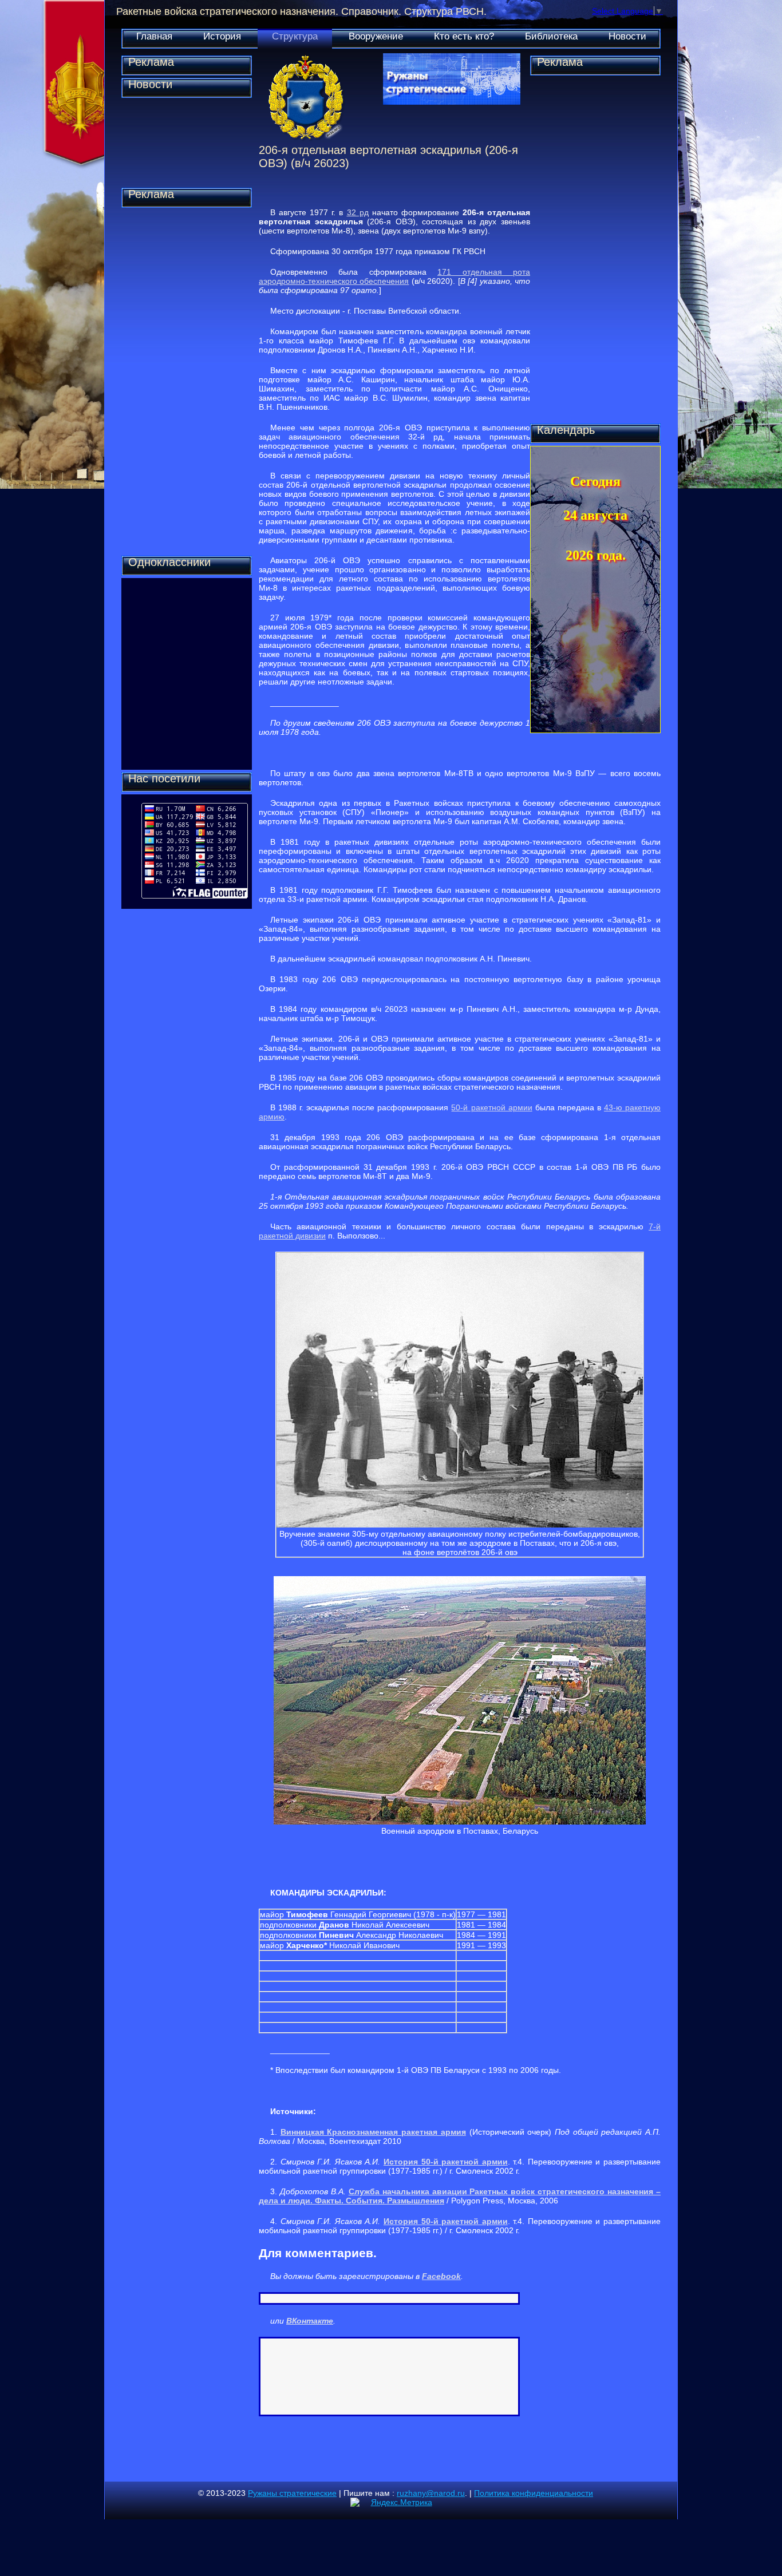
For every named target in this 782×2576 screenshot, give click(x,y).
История (222, 36)
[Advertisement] (187, 382)
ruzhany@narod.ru (431, 2493)
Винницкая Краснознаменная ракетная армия (373, 2132)
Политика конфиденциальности (534, 2493)
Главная (154, 36)
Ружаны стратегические (292, 2493)
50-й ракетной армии (491, 1107)
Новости (627, 36)
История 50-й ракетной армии (446, 2162)
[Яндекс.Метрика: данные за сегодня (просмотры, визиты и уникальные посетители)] (391, 2502)
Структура (295, 36)
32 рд (358, 212)
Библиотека (551, 36)
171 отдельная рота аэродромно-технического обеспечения (394, 276)
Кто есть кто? (464, 36)
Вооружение (376, 36)
